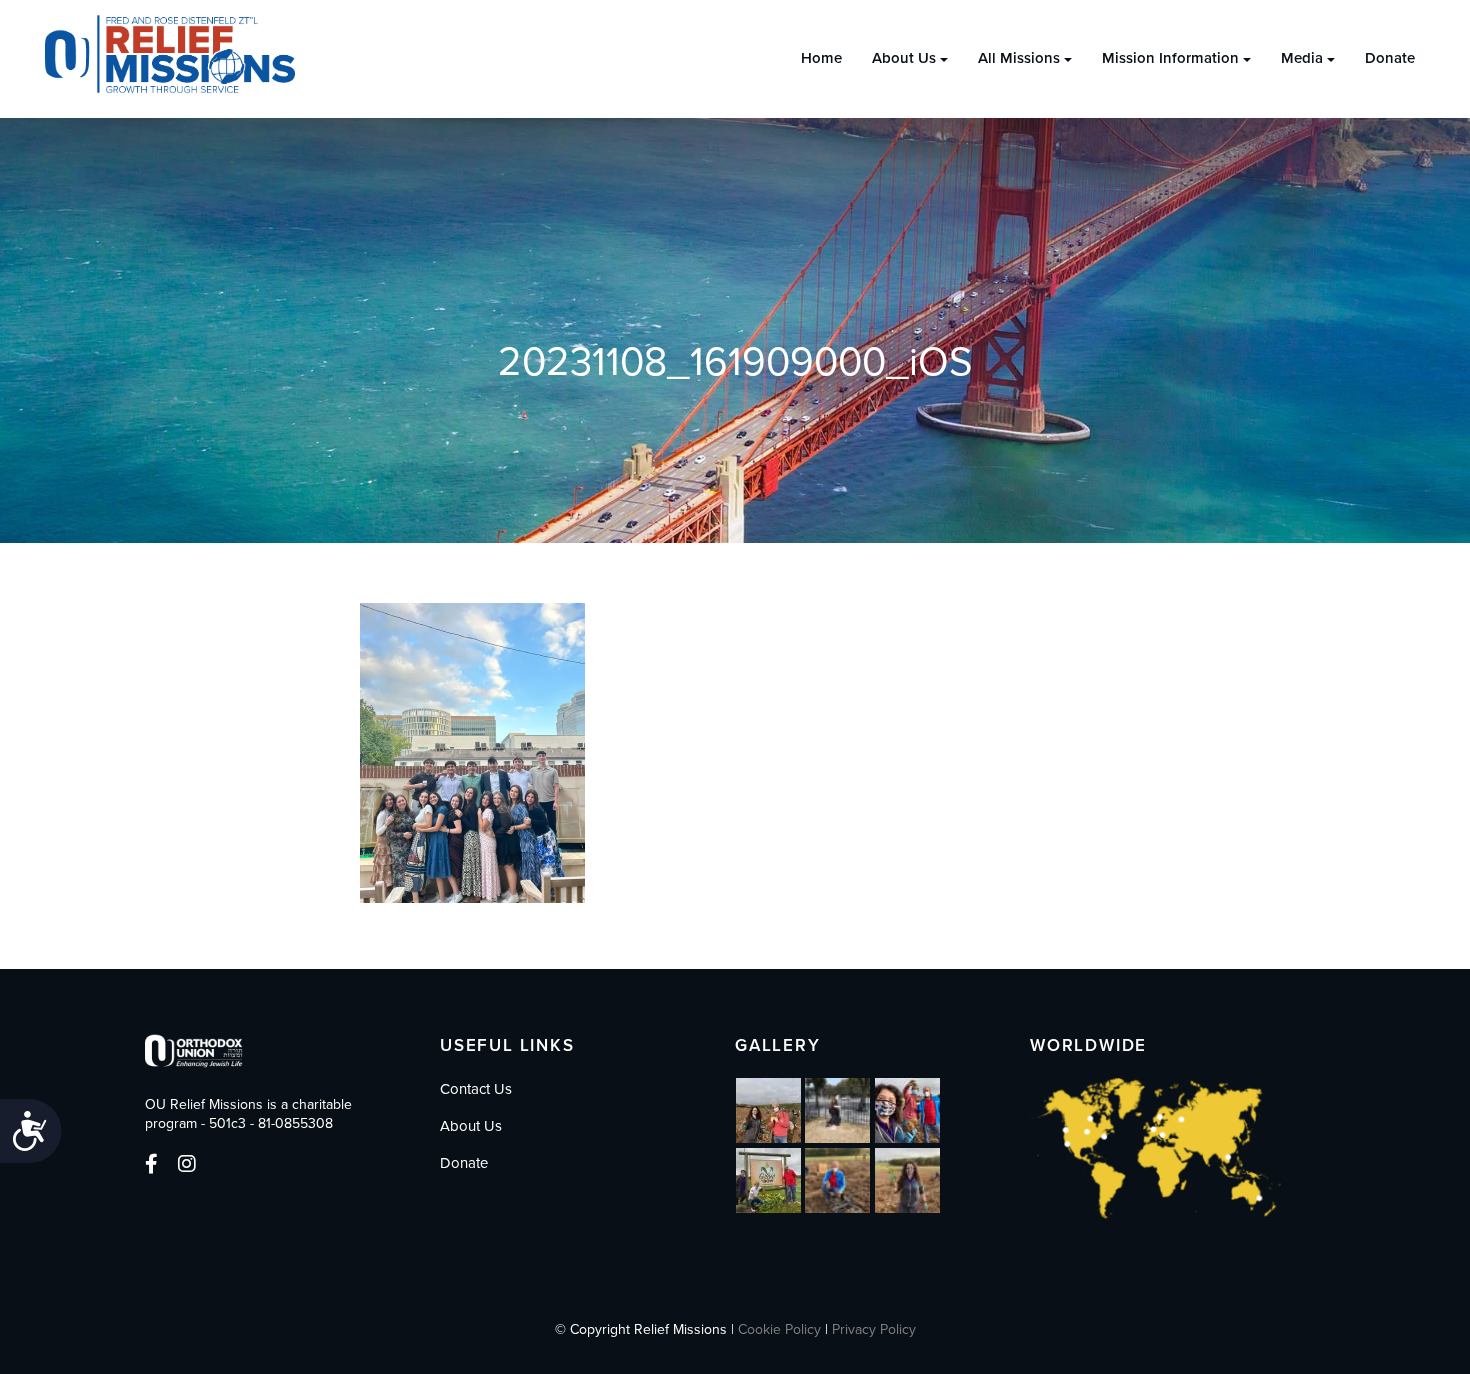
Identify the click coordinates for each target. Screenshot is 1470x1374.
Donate (1390, 58)
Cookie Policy (779, 1329)
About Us (904, 58)
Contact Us (476, 1089)
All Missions (1019, 58)
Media (1302, 58)
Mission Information (1170, 58)
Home (821, 58)
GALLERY (778, 1045)
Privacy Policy (874, 1329)
